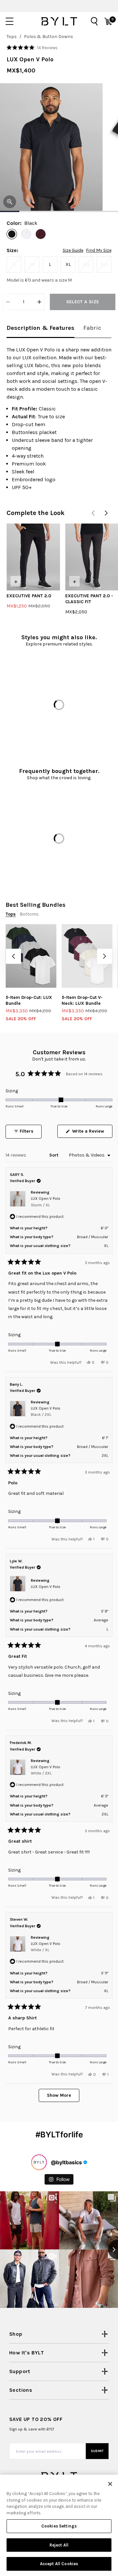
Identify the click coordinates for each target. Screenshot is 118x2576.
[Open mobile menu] (10, 21)
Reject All (59, 2545)
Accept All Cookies (59, 2564)
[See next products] (106, 513)
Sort (54, 1155)
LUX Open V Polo (46, 1202)
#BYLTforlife (59, 2135)
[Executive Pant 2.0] (33, 557)
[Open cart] (108, 21)
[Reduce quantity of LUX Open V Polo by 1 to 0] (8, 302)
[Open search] (94, 21)
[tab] (40, 328)
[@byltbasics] (39, 2162)
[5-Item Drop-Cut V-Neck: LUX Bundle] (87, 956)
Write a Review (92, 1133)
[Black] (12, 234)
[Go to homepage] (59, 21)
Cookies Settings (59, 2526)
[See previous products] (93, 513)
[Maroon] (41, 234)
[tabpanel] (59, 419)
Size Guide (73, 250)
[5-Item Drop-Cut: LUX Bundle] (31, 956)
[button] (32, 48)
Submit (97, 2451)
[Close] (110, 2484)
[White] (26, 234)
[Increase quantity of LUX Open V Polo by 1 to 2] (39, 302)
